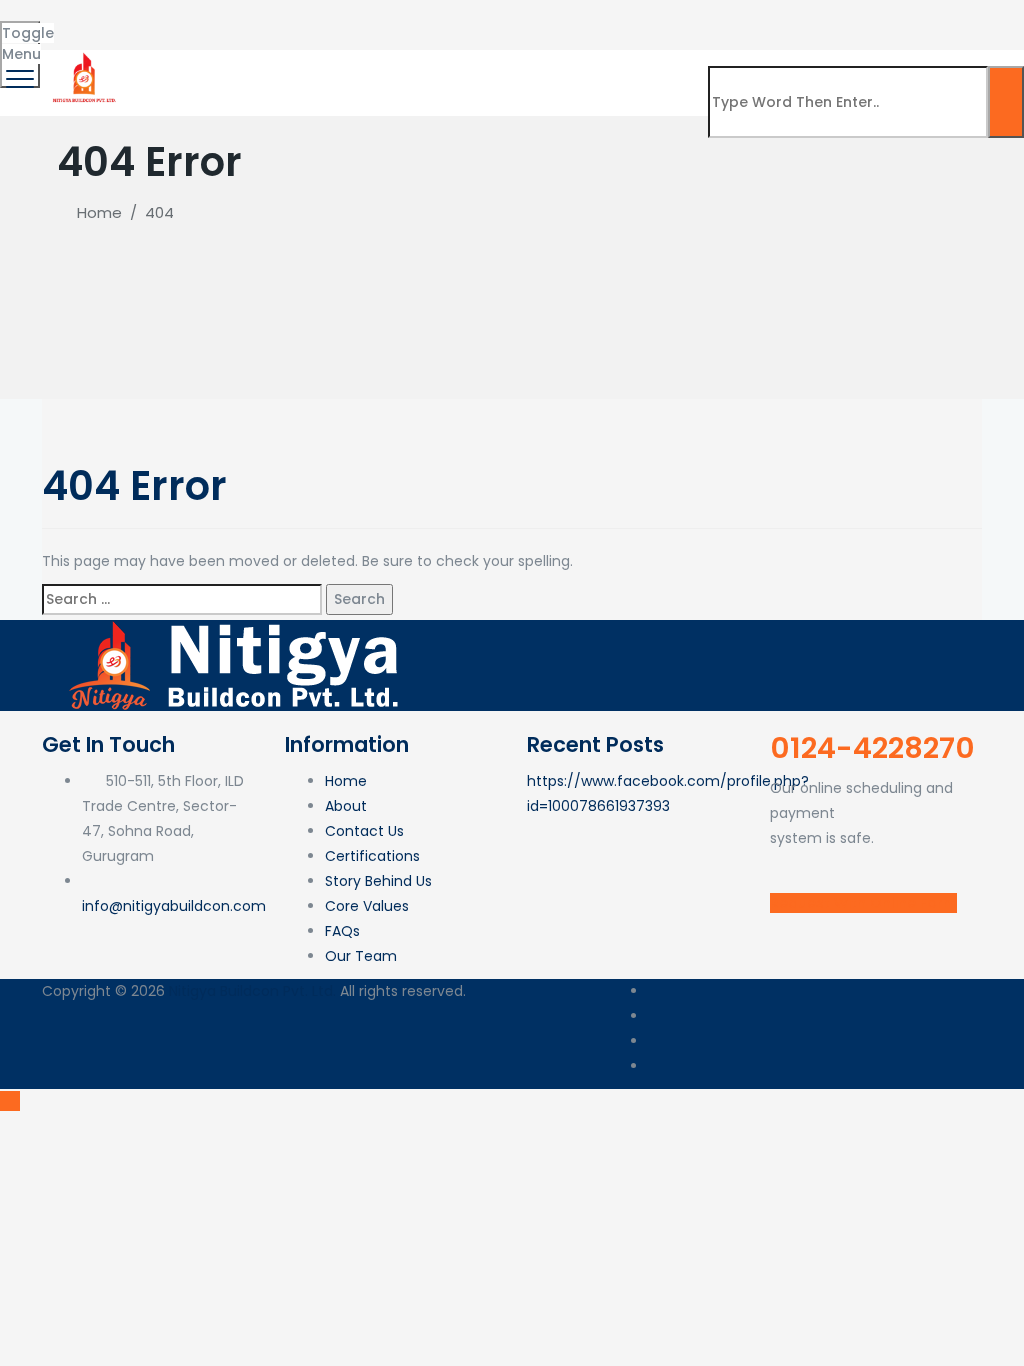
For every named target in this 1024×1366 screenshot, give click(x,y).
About (346, 806)
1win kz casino (287, 16)
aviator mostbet (154, 41)
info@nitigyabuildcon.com (174, 906)
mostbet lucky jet (440, 16)
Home (95, 212)
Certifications (372, 856)
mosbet (95, 16)
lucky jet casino (600, 16)
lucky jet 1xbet (232, 41)
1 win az (304, 16)
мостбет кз (253, 41)
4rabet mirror (674, 16)
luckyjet (547, 16)
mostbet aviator (68, 16)
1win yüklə (587, 16)
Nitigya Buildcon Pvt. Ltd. (252, 991)
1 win (1, 16)
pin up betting (358, 16)
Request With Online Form (863, 903)
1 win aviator (386, 16)
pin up (453, 16)
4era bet (145, 16)
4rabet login (77, 16)
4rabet (155, 16)
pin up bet (28, 16)
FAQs (342, 931)
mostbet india (40, 16)
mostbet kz (190, 16)
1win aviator (401, 16)
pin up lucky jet (301, 41)
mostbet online (556, 16)
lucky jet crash (19, 16)
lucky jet (241, 16)
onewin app (641, 16)
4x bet (457, 16)
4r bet (177, 16)
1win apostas (319, 16)
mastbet (67, 41)
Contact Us (364, 831)
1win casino (48, 16)
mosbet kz (138, 16)
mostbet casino (344, 16)
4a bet (522, 16)
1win (53, 16)
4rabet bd (278, 16)
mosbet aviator (496, 16)
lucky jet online (232, 16)
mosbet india (262, 16)
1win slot (219, 41)
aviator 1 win (629, 16)
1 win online (245, 41)
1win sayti (100, 41)
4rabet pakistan (87, 16)
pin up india (415, 16)
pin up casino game (219, 16)
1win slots (197, 16)
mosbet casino (374, 16)
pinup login (183, 16)
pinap (72, 41)
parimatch (115, 41)
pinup (115, 16)
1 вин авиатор (84, 41)
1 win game (665, 16)
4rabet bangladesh (426, 16)
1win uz (622, 16)
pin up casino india (207, 16)
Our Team (361, 956)
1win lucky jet (8, 16)
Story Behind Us (378, 881)
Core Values (367, 906)
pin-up (172, 16)
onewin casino (130, 16)
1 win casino (59, 16)
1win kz (161, 41)
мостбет (478, 16)
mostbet (33, 16)
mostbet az (408, 16)
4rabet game (334, 16)
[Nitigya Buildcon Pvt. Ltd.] (509, 77)
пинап (654, 16)
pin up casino (270, 16)
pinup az (564, 16)
